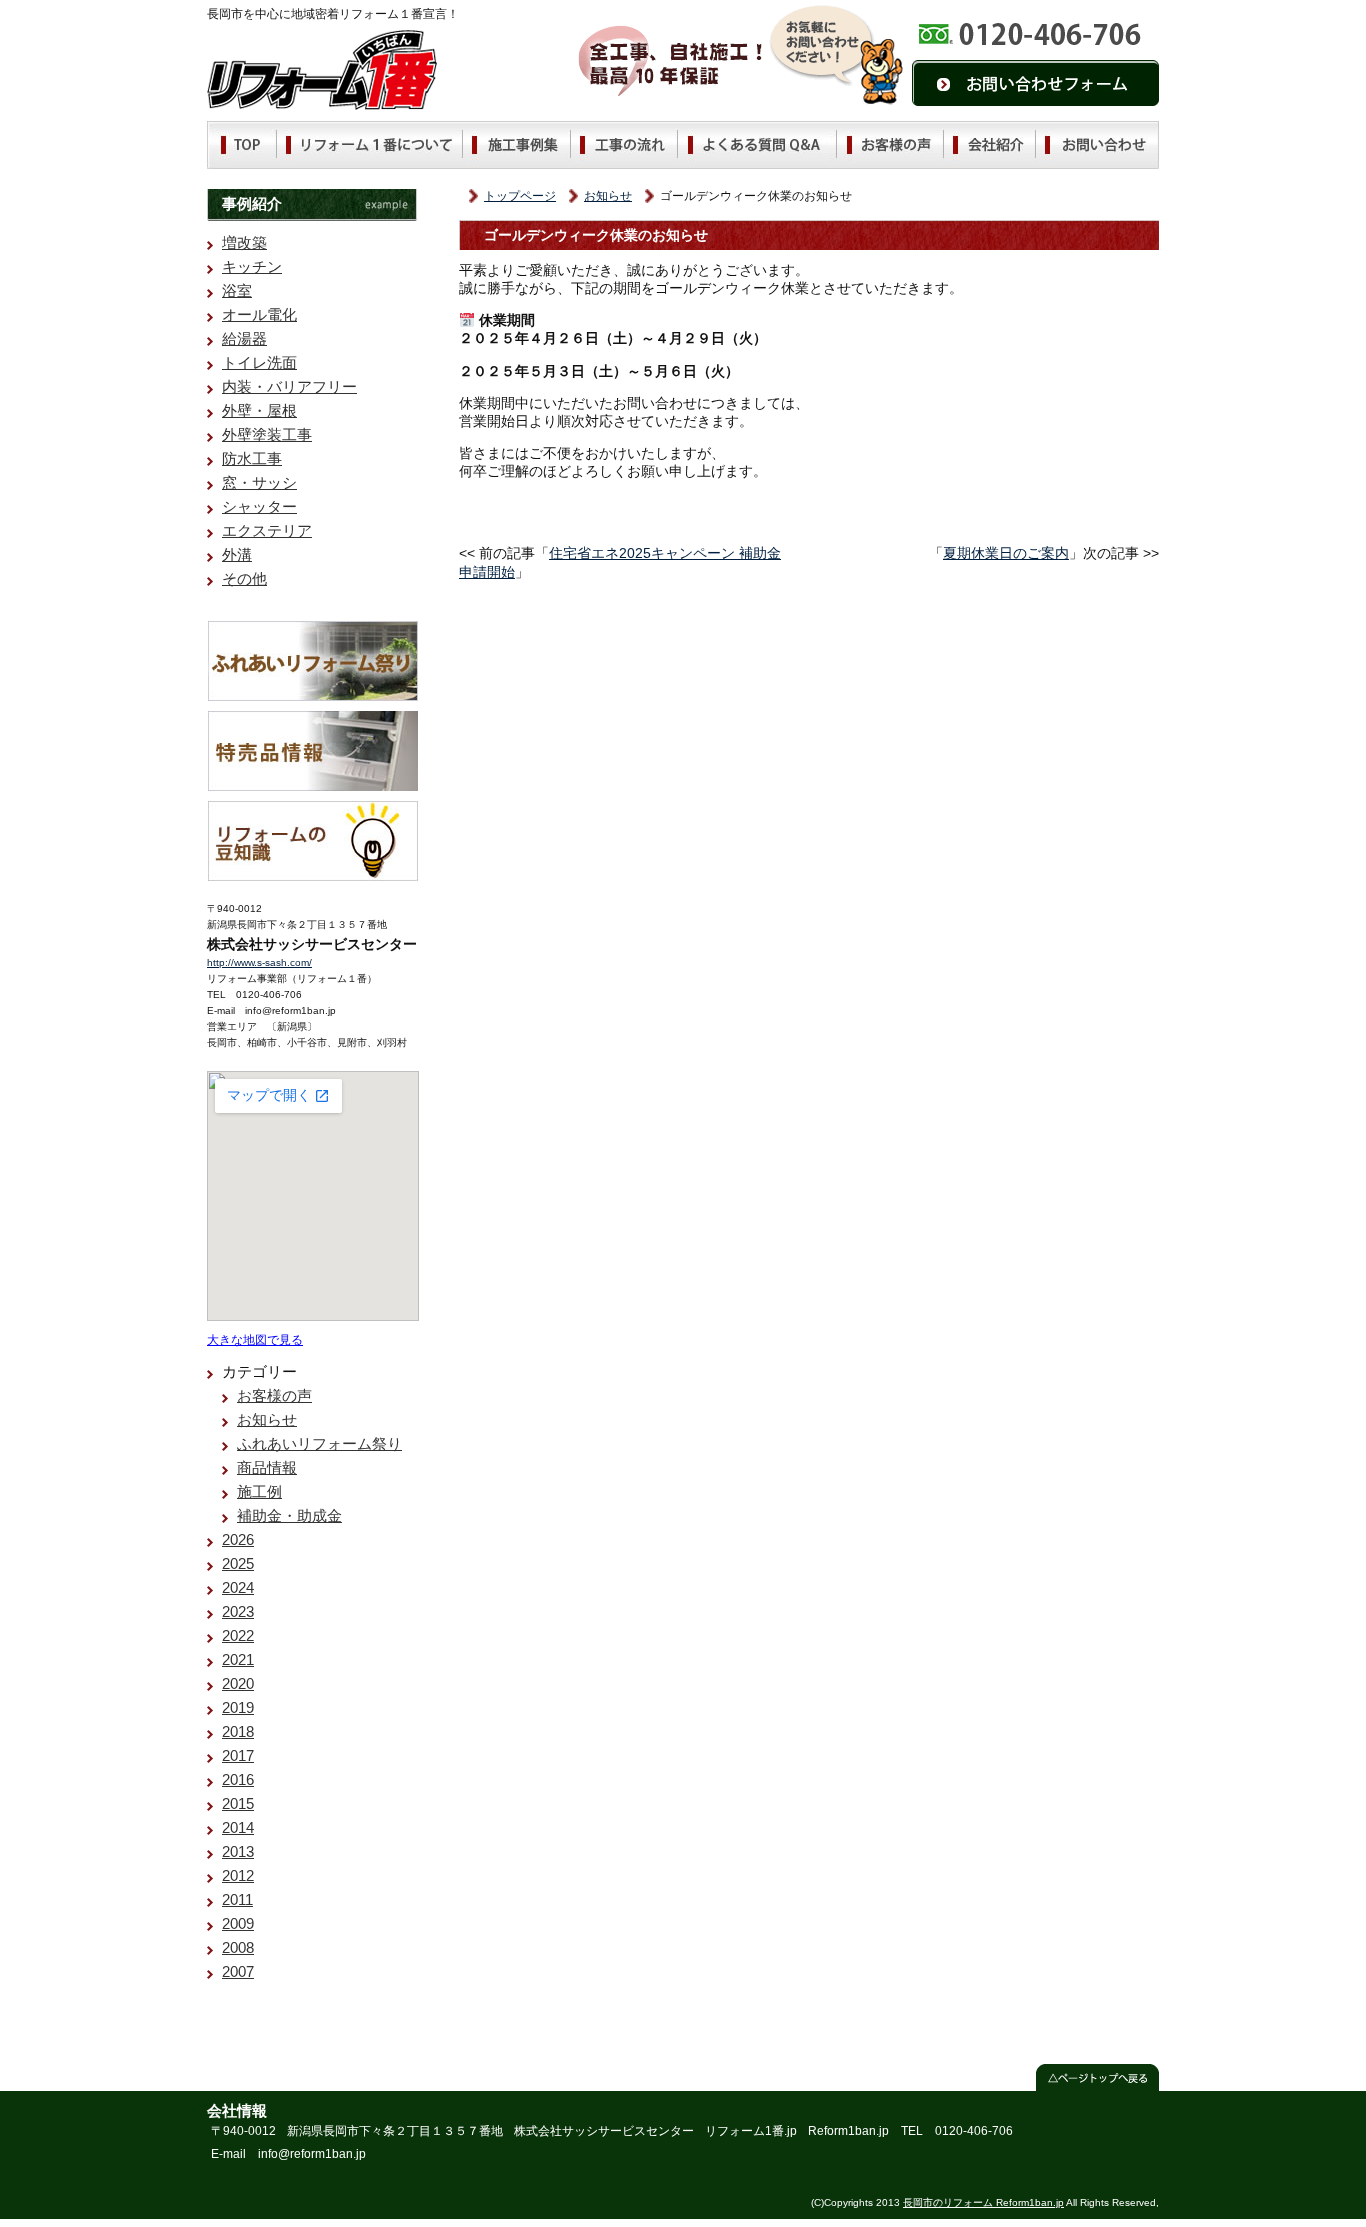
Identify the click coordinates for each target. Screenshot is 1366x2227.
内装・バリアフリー (289, 386)
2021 (238, 1659)
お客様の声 (274, 1395)
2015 (238, 1803)
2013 (238, 1851)
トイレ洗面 (259, 362)
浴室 (237, 290)
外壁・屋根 (259, 410)
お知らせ (608, 196)
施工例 (259, 1491)
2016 (238, 1779)
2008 (238, 1947)
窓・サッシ (259, 482)
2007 (238, 1971)
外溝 (237, 554)
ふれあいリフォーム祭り (319, 1443)
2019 (238, 1707)
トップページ (520, 196)
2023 (238, 1611)
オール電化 (259, 314)
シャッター (259, 506)
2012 (238, 1875)
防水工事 (252, 458)
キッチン (252, 266)
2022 (238, 1635)
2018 (238, 1731)
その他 (244, 578)
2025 (238, 1563)
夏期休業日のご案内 (1006, 553)
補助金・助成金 (289, 1515)
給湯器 (244, 338)
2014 (238, 1827)
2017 (238, 1755)
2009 (238, 1923)
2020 (238, 1683)
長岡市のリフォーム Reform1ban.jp (983, 2202)
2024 (238, 1587)
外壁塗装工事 (267, 434)
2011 (237, 1899)
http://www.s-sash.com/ (259, 962)
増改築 (244, 242)
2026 (238, 1539)
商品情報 (267, 1467)
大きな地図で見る (255, 1339)
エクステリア (267, 530)
